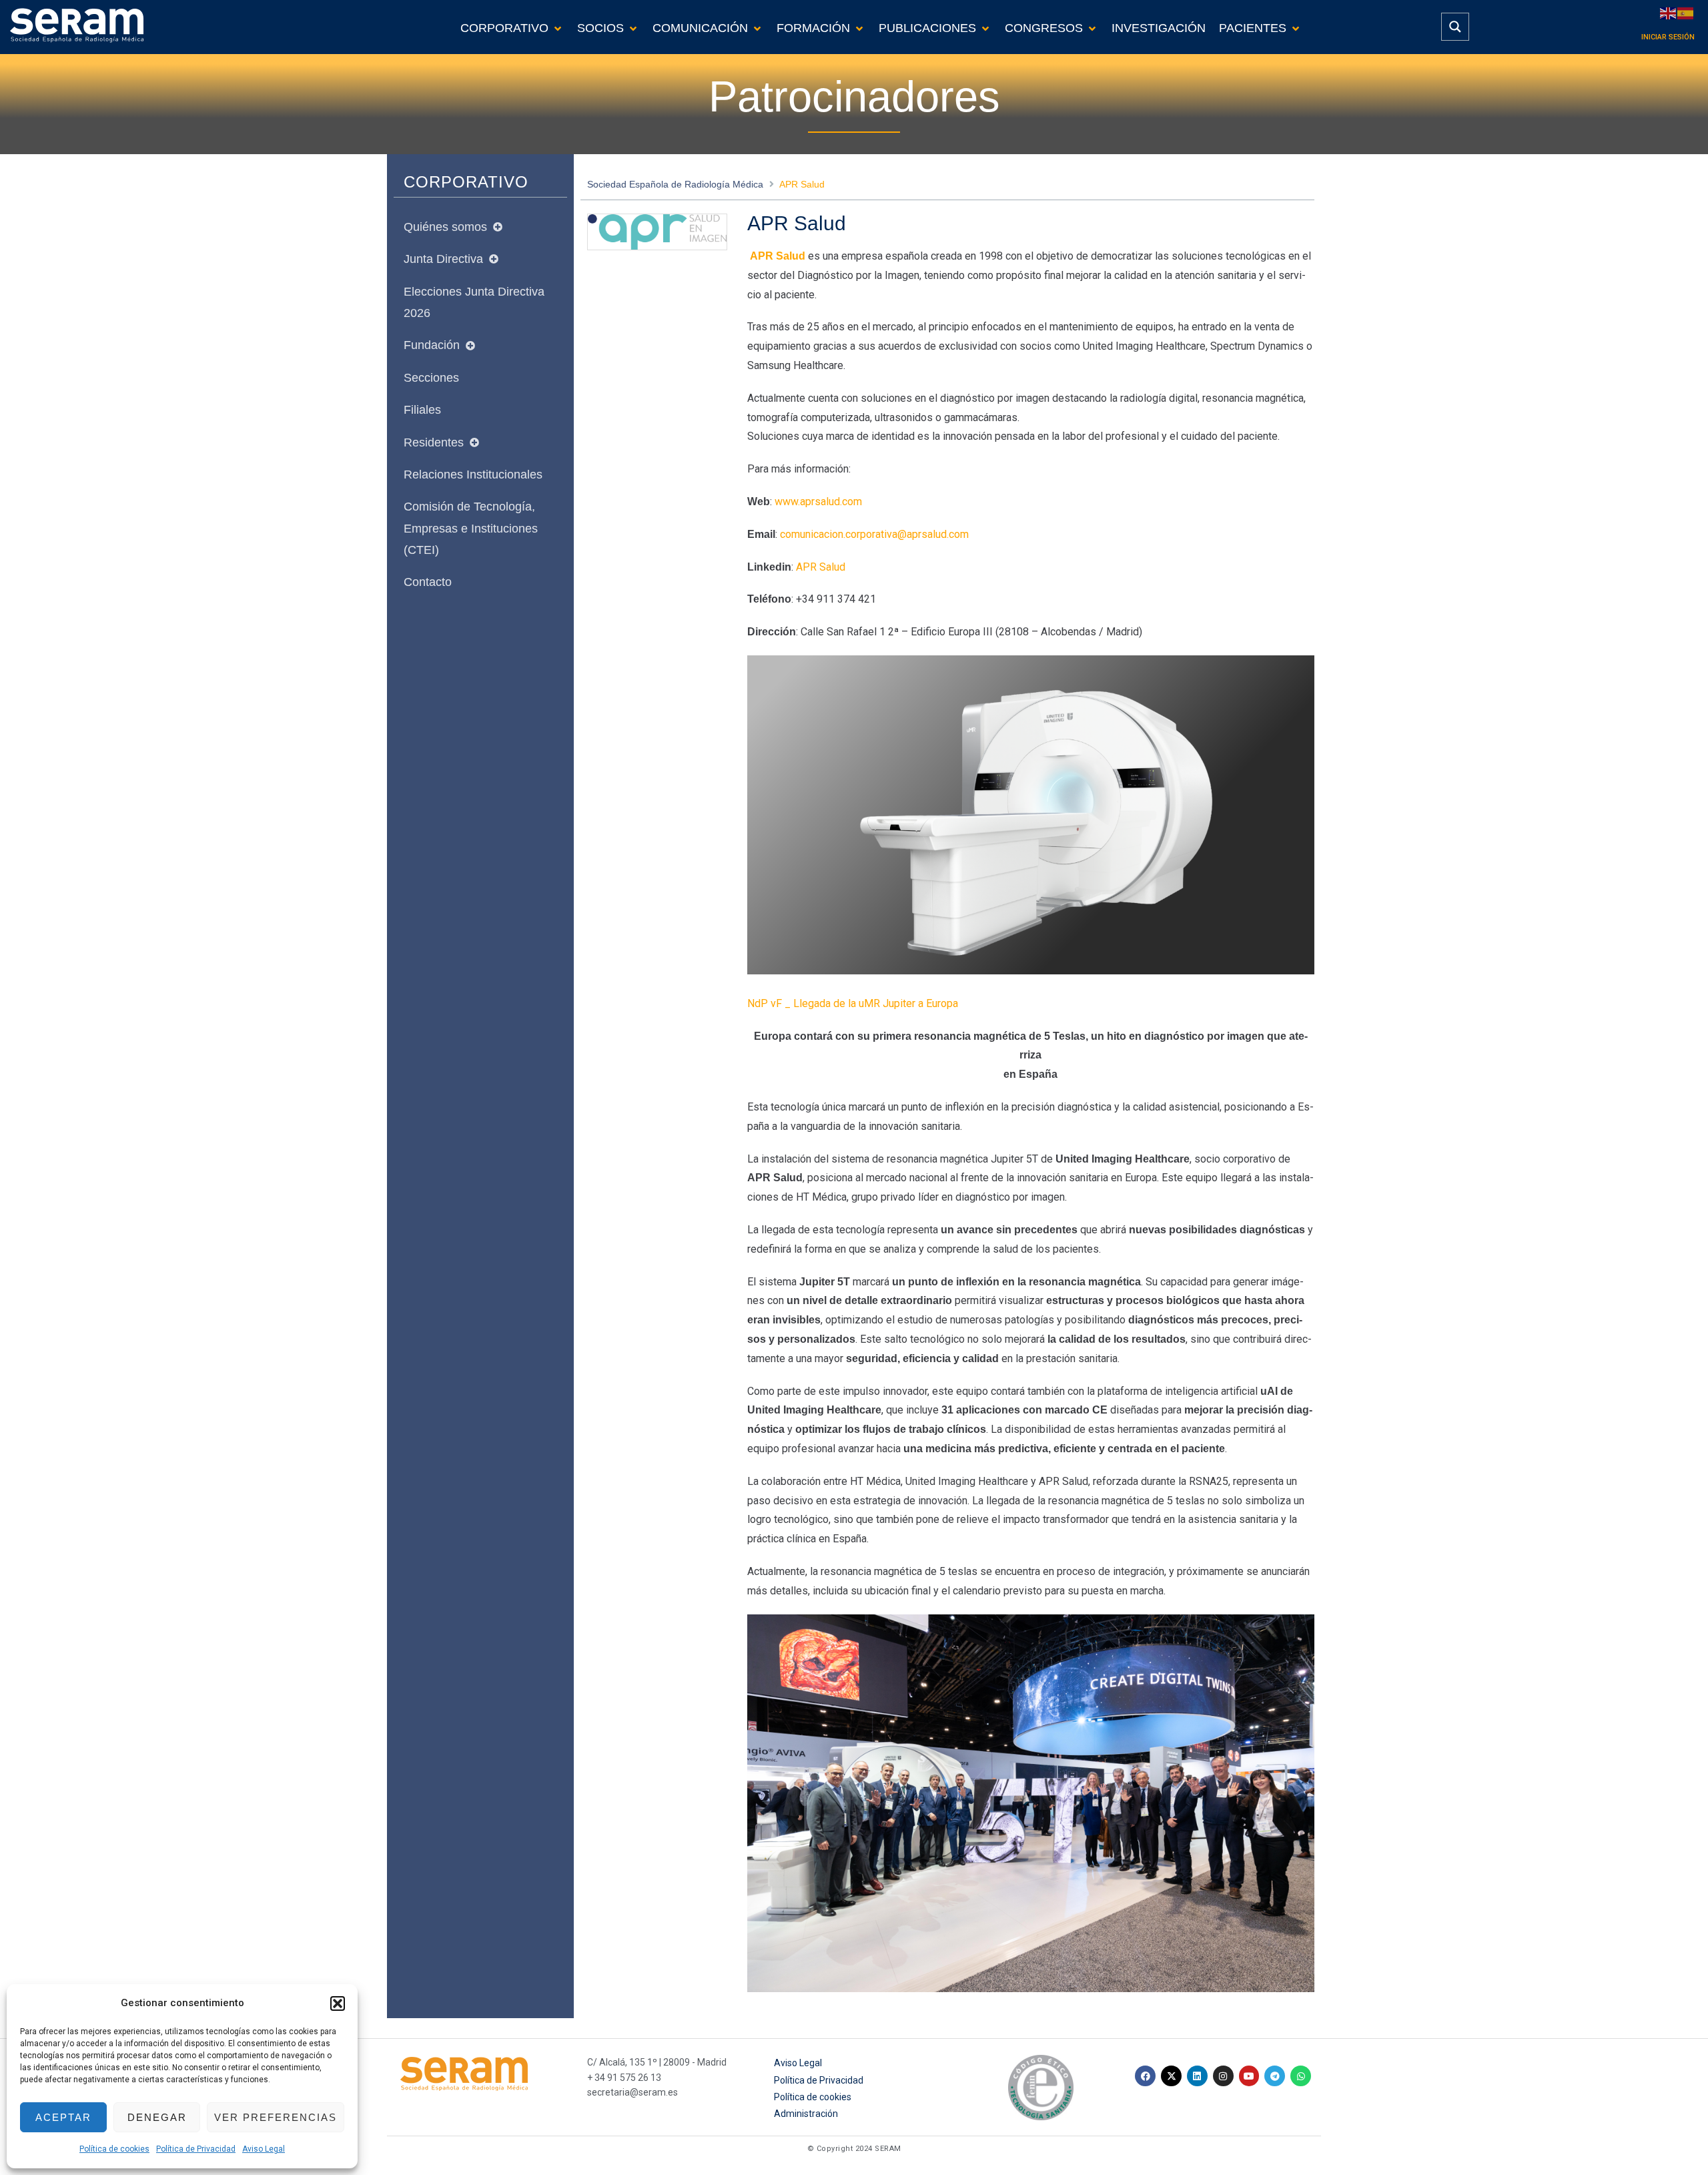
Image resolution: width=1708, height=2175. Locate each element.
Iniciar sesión (1668, 37)
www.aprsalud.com (818, 502)
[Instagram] (1223, 2076)
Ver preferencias (276, 2117)
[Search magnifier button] (1455, 27)
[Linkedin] (1197, 2076)
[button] (338, 2003)
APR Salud (821, 567)
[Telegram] (1275, 2076)
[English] (1669, 12)
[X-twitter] (1171, 2076)
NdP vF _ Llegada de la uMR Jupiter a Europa (853, 1003)
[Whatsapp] (1301, 2076)
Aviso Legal (264, 2149)
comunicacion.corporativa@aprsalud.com (874, 534)
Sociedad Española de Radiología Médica (675, 184)
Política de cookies (114, 2149)
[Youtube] (1249, 2076)
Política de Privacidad (196, 2149)
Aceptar (63, 2117)
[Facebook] (1145, 2076)
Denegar (157, 2117)
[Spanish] (1686, 12)
